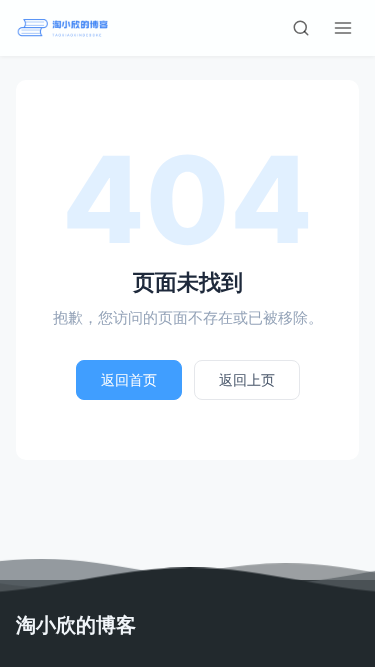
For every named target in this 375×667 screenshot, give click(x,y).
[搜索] (301, 28)
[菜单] (343, 28)
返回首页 (129, 379)
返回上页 (247, 379)
